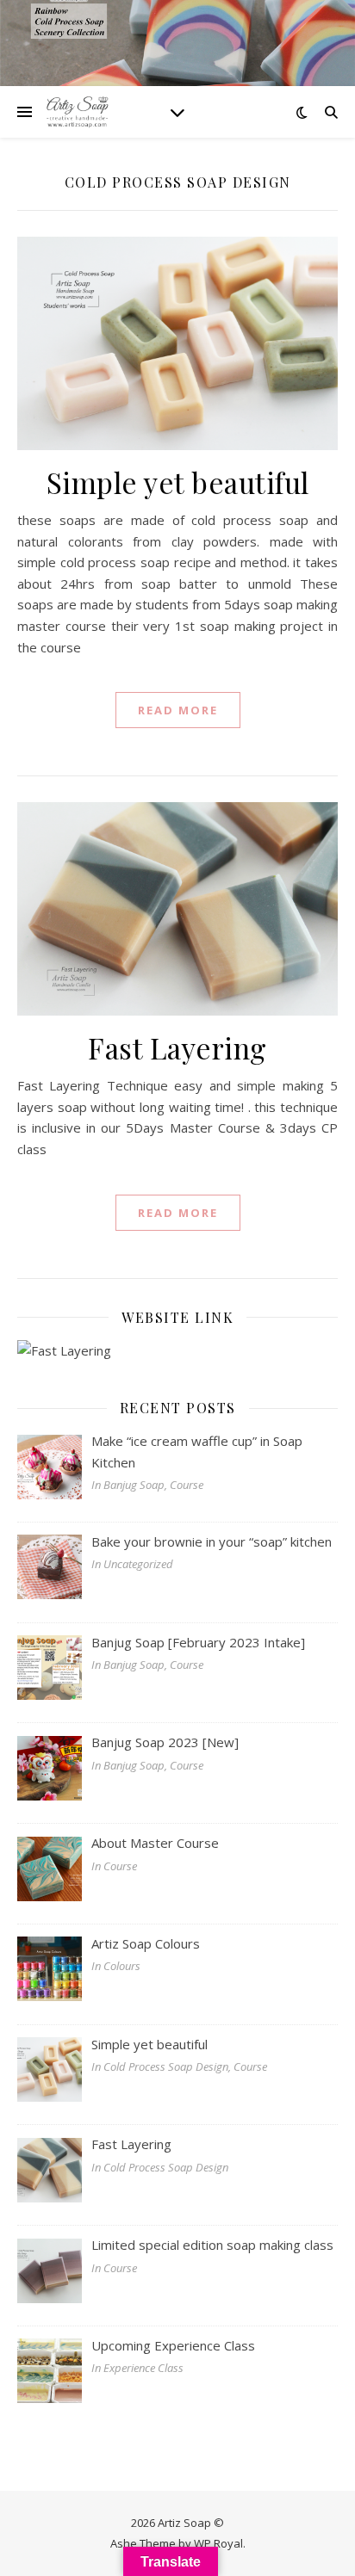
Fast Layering (177, 1047)
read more (178, 710)
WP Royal (218, 2543)
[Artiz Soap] (78, 112)
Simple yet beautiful (178, 482)
